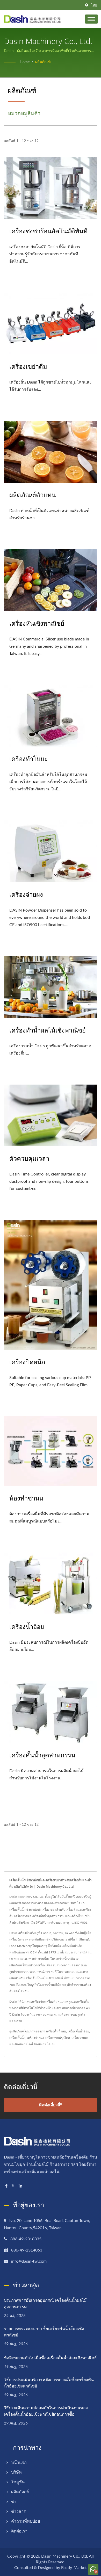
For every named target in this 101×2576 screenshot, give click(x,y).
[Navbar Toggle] (91, 19)
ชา (14, 2502)
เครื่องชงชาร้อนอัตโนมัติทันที (48, 231)
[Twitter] (13, 2186)
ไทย (94, 5)
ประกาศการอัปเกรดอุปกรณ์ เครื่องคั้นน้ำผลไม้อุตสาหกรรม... (45, 2303)
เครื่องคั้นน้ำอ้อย (78, 2031)
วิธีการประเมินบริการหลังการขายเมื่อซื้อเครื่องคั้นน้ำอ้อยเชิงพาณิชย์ (49, 2383)
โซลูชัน (18, 2482)
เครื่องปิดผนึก (27, 1362)
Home (25, 62)
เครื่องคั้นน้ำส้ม (56, 2031)
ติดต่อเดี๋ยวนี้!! (51, 2105)
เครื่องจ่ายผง (26, 894)
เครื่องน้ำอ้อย (27, 1626)
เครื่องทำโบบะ (28, 759)
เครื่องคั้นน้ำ (17, 2038)
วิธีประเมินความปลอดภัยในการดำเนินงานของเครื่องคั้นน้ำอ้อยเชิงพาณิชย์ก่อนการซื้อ (46, 2411)
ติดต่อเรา (40, 2044)
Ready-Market (74, 2568)
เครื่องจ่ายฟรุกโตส (58, 2038)
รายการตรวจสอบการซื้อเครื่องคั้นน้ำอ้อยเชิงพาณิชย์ (44, 2332)
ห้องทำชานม (26, 1498)
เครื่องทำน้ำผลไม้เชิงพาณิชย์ (48, 1030)
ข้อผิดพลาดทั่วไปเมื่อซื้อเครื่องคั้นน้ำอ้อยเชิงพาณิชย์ (50, 2358)
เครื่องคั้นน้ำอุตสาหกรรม (42, 1755)
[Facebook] (6, 2186)
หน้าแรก (19, 2463)
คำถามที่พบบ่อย (26, 2521)
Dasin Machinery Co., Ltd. (65, 2556)
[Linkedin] (20, 2186)
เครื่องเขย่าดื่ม (28, 366)
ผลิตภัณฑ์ (43, 62)
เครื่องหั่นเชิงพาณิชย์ (37, 623)
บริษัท (16, 2472)
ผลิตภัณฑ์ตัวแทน (33, 495)
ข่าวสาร (19, 2512)
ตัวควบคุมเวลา (29, 1158)
